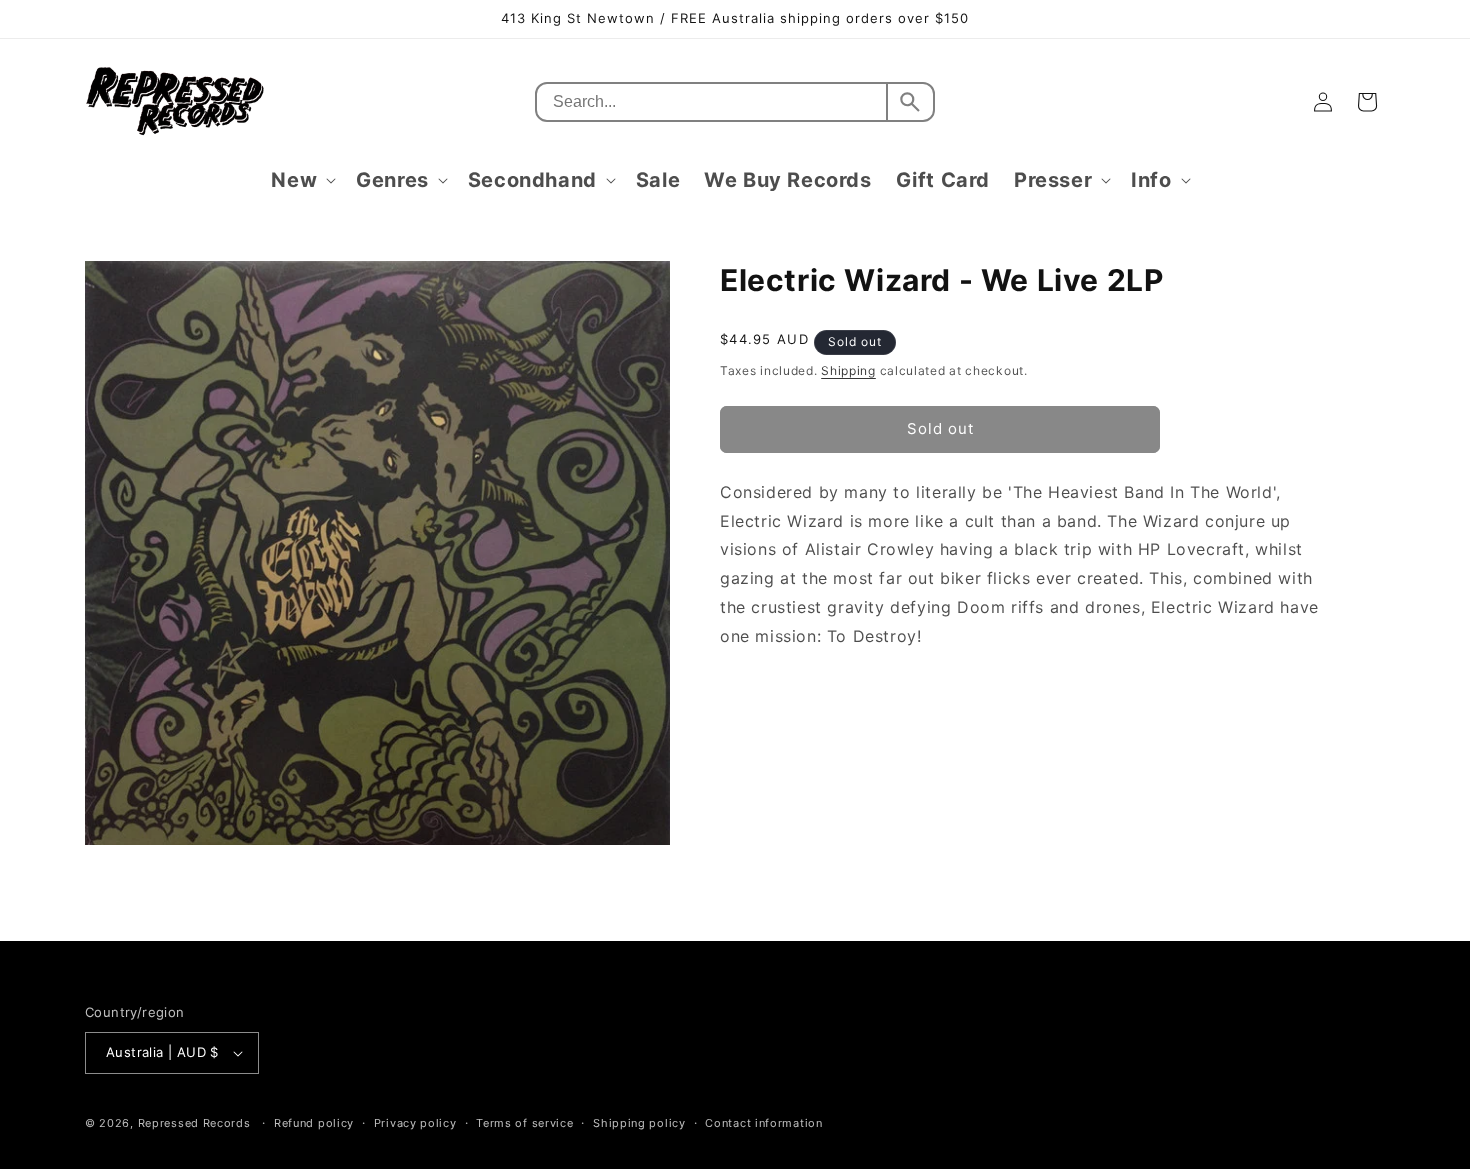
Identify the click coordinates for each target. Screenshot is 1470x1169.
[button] (301, 180)
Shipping (848, 370)
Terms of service (524, 1123)
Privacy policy (415, 1123)
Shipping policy (639, 1123)
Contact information (763, 1123)
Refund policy (314, 1123)
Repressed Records (194, 1123)
